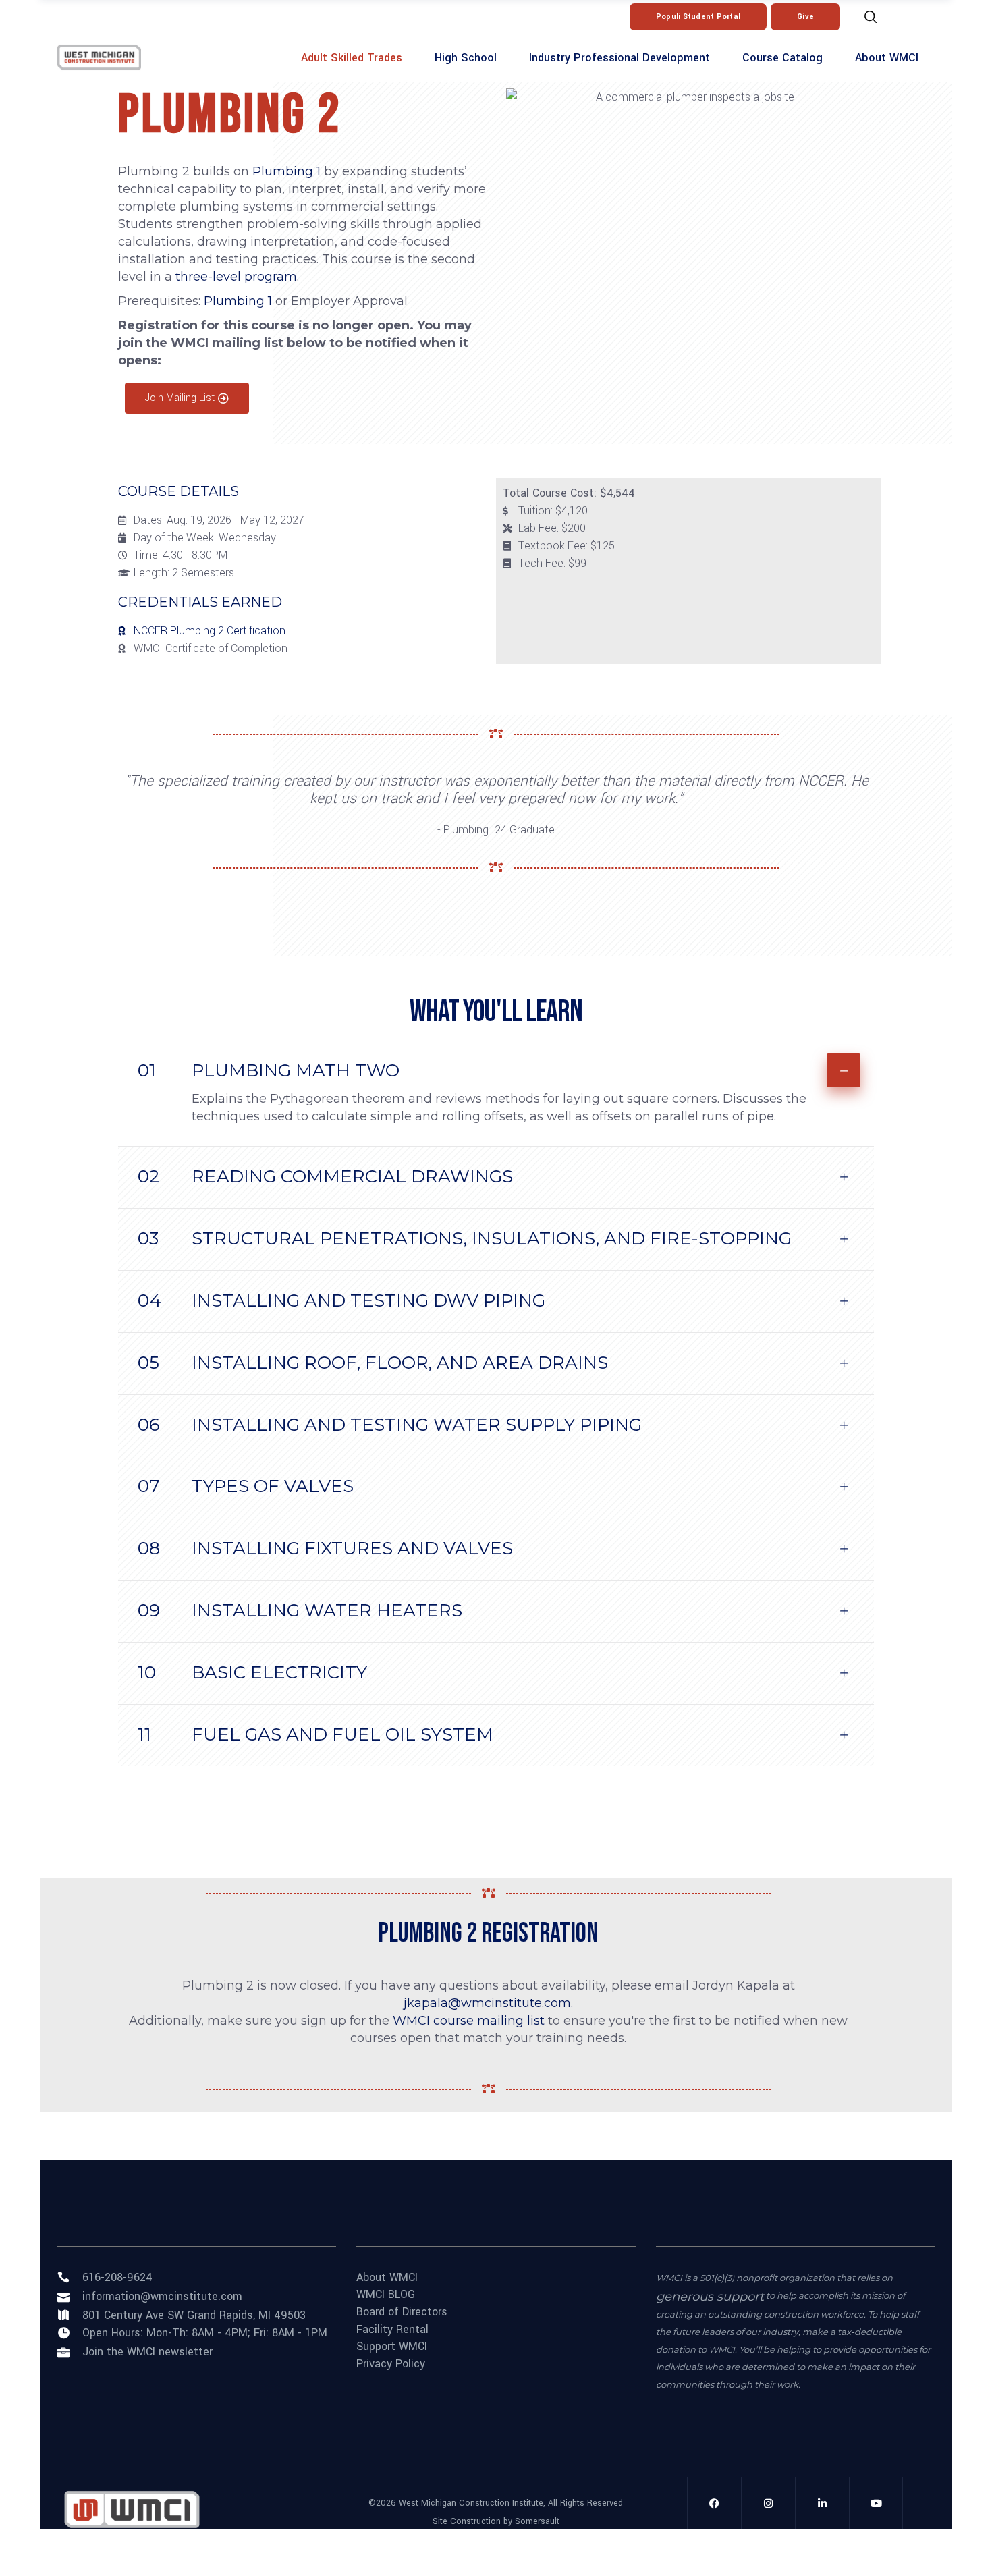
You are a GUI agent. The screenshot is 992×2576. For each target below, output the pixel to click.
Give (805, 17)
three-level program (236, 277)
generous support (710, 2297)
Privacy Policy (391, 2364)
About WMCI (387, 2278)
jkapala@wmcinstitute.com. (488, 2003)
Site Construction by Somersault (496, 2521)
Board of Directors (402, 2312)
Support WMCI (392, 2347)
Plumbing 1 (286, 171)
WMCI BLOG (386, 2295)
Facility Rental (392, 2330)
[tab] (496, 1065)
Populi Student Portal (698, 17)
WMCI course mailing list (469, 2021)
